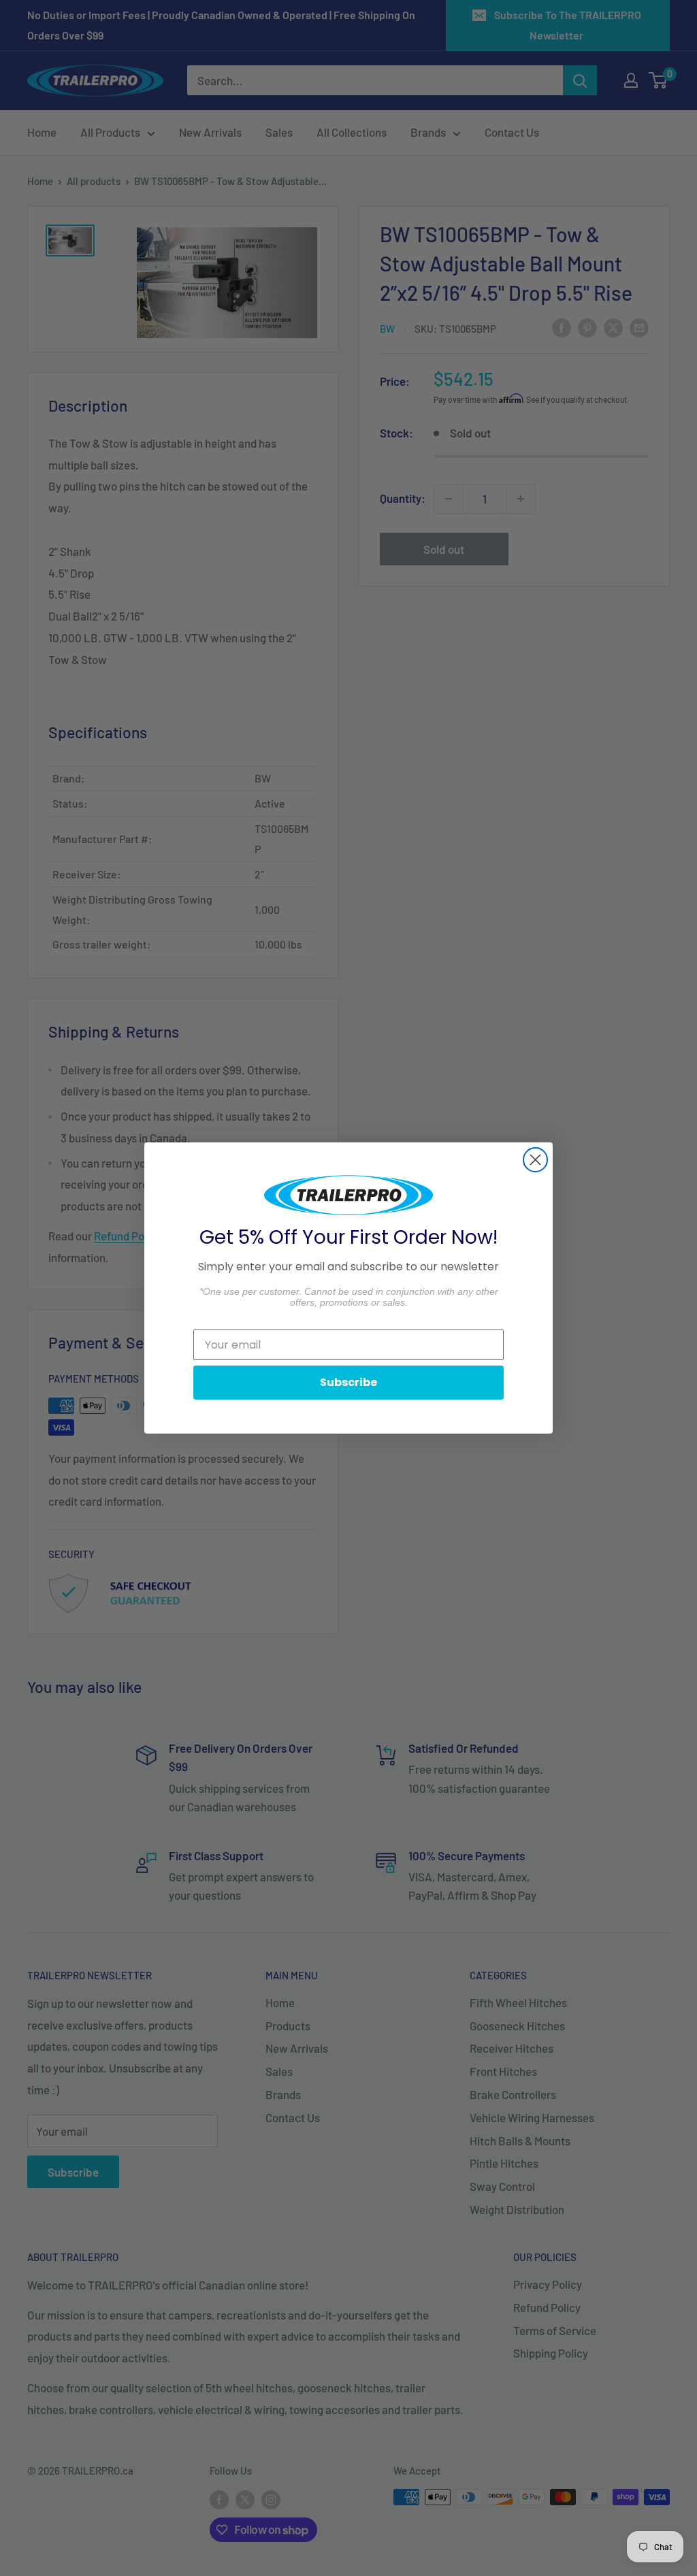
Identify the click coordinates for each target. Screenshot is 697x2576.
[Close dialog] (535, 1160)
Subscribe (348, 1382)
